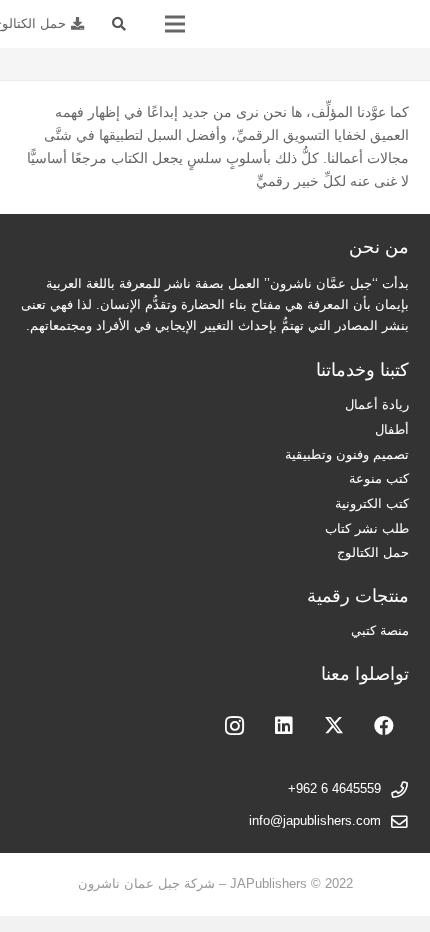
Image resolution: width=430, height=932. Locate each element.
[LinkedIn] (284, 726)
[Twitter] (334, 726)
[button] (119, 24)
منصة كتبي (380, 631)
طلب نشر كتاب (367, 529)
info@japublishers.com (315, 821)
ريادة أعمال (377, 405)
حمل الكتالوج (373, 553)
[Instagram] (234, 726)
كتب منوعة (379, 479)
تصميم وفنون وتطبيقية (347, 455)
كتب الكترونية (372, 504)
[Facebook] (384, 726)
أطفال (392, 430)
